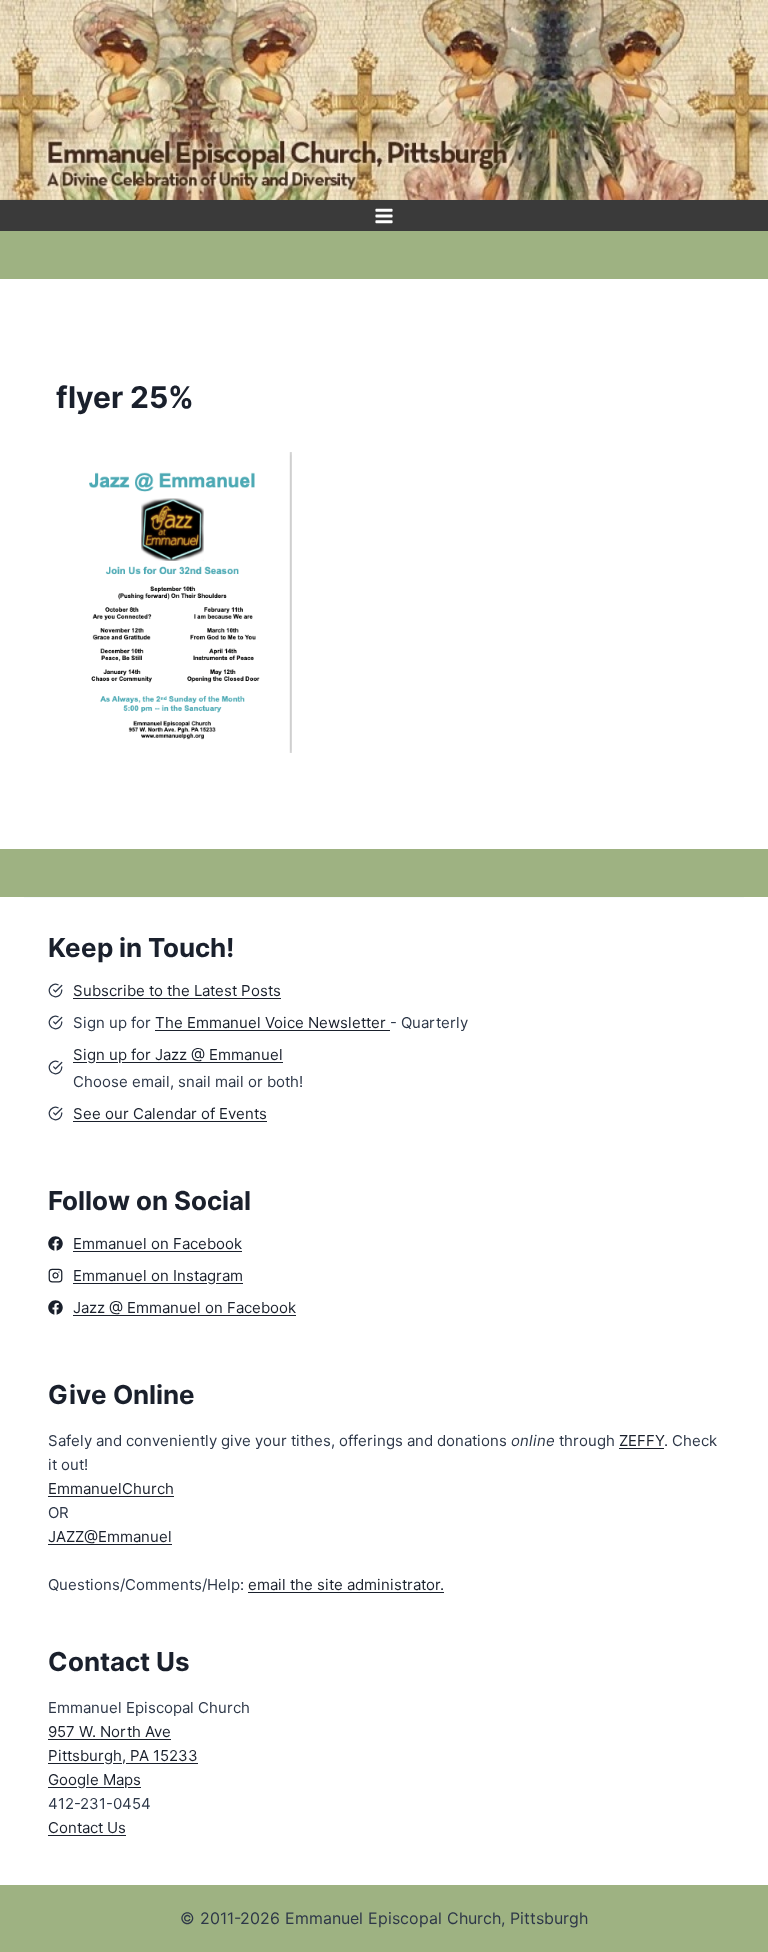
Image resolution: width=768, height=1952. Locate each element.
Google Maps (94, 1779)
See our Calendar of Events (170, 1113)
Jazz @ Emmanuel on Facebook (184, 1307)
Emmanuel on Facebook (157, 1243)
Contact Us (87, 1827)
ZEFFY (641, 1440)
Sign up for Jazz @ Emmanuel (178, 1054)
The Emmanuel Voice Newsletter (272, 1022)
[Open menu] (384, 215)
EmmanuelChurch (111, 1488)
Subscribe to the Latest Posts (177, 990)
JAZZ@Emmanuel (110, 1536)
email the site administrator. (346, 1584)
